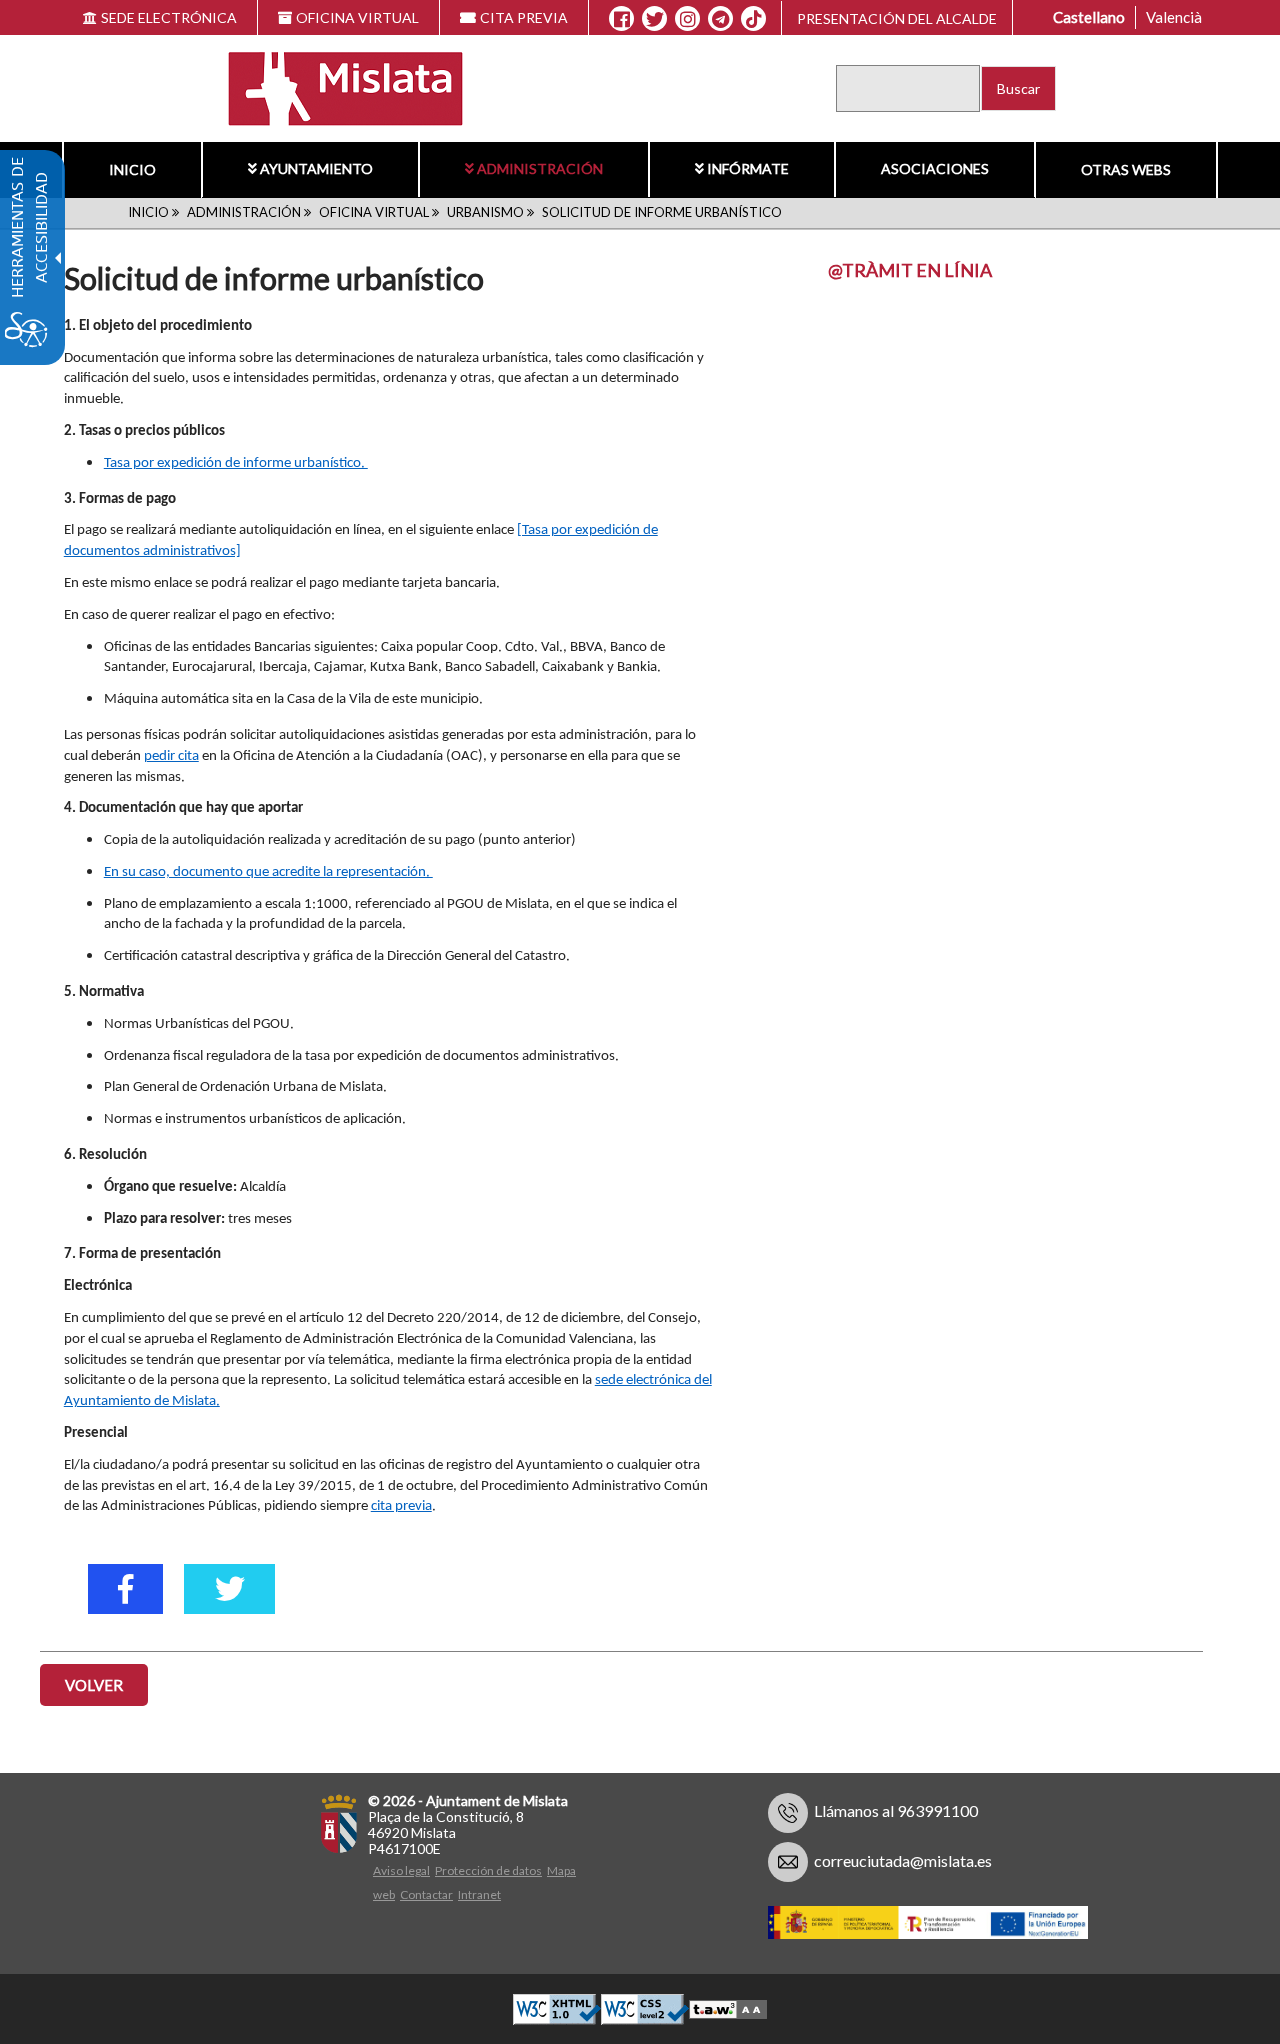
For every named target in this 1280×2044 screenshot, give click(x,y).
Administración (540, 168)
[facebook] (125, 1589)
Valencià (1174, 17)
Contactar (426, 1894)
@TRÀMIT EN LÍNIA (910, 270)
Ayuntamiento (316, 168)
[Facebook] (621, 19)
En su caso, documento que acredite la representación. (268, 872)
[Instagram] (687, 19)
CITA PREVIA (524, 17)
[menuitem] (132, 170)
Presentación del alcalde (897, 18)
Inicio (132, 169)
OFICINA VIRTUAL (357, 17)
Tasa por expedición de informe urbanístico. (236, 463)
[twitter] (229, 1589)
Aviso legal (401, 1870)
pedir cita (171, 756)
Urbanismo (485, 212)
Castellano (1089, 17)
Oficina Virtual (374, 212)
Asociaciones (935, 168)
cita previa (401, 1506)
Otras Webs (1126, 169)
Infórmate (748, 168)
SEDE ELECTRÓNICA (169, 17)
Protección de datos (488, 1870)
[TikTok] (754, 19)
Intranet (479, 1894)
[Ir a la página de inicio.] (332, 86)
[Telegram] (720, 19)
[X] (654, 19)
